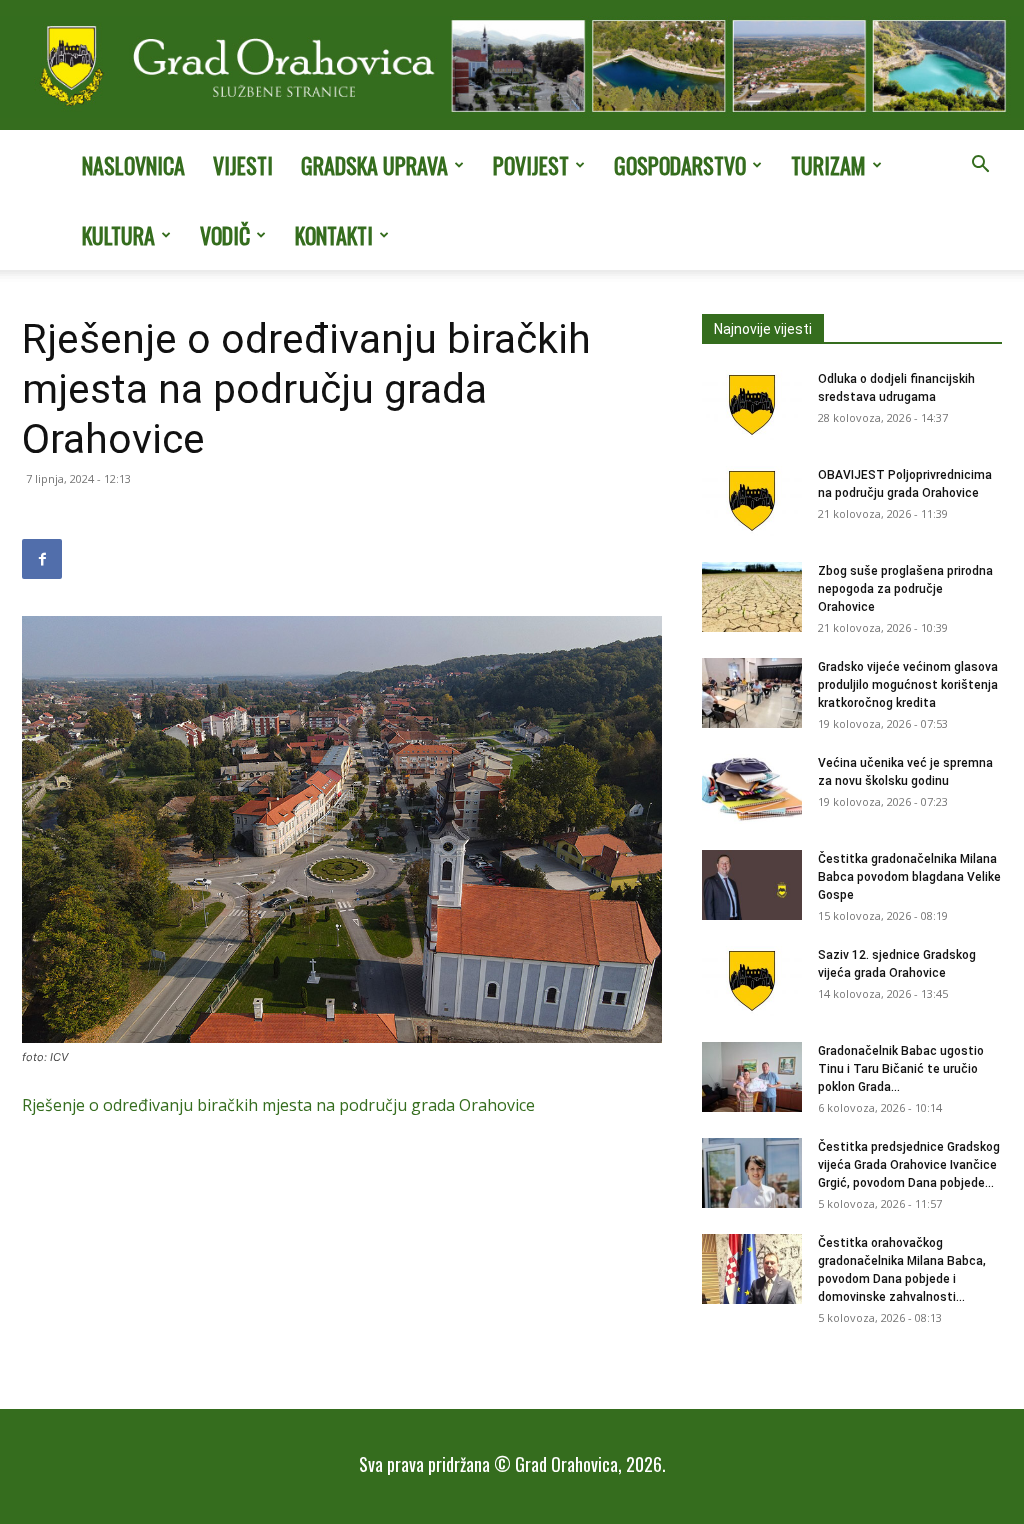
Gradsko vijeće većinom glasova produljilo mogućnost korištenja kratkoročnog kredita (908, 685)
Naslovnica (133, 165)
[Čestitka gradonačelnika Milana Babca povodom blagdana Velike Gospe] (752, 885)
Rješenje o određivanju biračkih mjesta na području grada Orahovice (278, 1105)
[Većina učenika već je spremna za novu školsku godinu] (752, 789)
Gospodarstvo (680, 165)
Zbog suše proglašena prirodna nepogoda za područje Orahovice (905, 589)
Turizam (828, 165)
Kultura (118, 235)
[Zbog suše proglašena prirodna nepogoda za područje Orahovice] (752, 597)
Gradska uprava (374, 165)
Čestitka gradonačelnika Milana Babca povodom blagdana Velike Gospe (909, 877)
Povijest (531, 165)
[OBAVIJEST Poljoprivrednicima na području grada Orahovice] (752, 501)
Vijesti (243, 165)
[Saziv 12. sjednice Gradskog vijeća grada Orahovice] (752, 981)
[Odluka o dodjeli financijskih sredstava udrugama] (752, 405)
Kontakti (334, 235)
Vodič (225, 235)
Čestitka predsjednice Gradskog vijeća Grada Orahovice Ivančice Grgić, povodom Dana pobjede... (909, 1165)
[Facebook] (42, 559)
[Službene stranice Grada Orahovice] (512, 67)
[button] (980, 166)
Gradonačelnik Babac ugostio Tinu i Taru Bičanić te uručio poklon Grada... (901, 1069)
